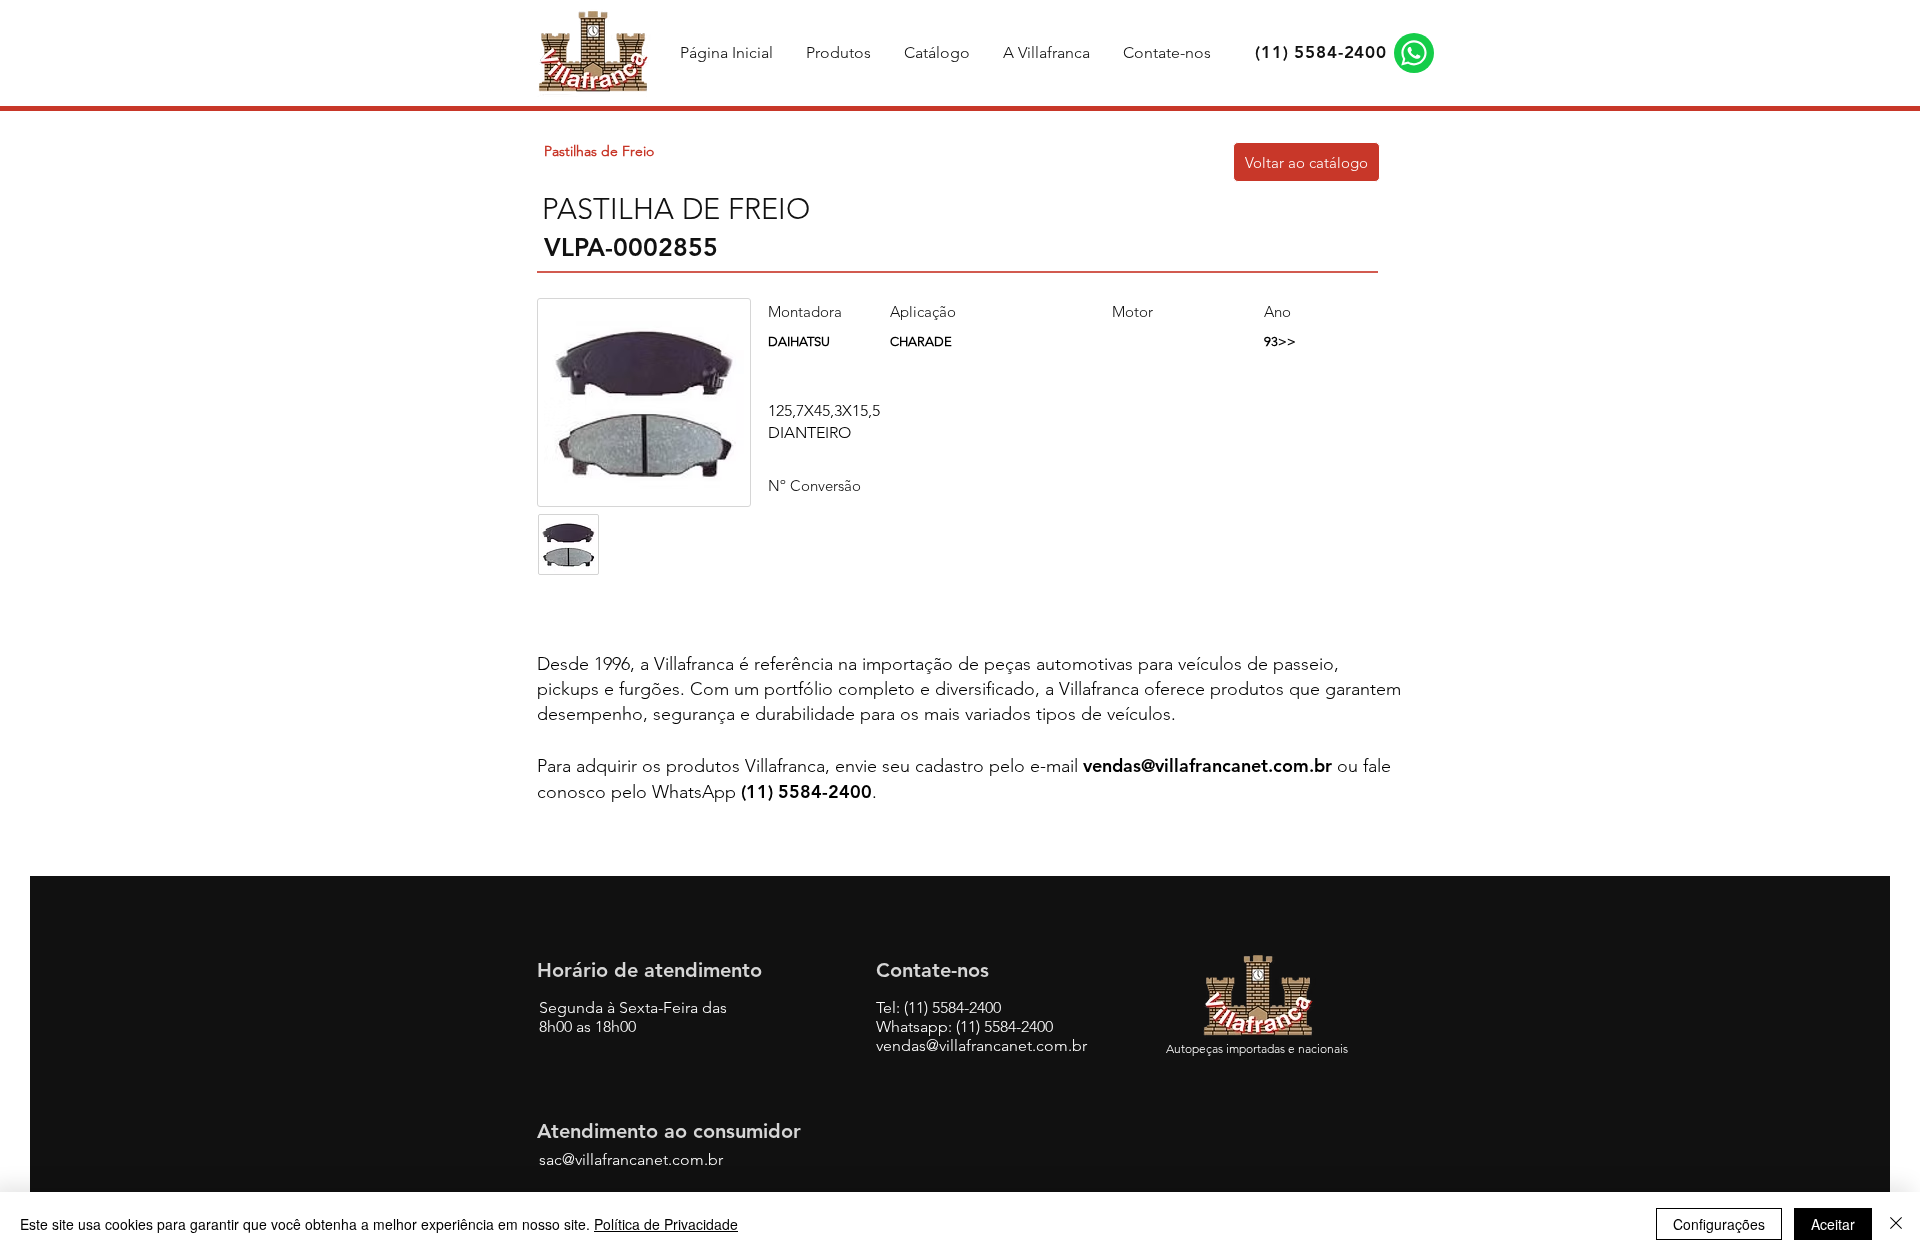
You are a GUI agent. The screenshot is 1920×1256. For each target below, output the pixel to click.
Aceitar (1833, 1224)
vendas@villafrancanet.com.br (1207, 765)
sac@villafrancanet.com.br (631, 1159)
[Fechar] (1896, 1224)
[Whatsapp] (1414, 53)
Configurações (1719, 1224)
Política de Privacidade (666, 1224)
